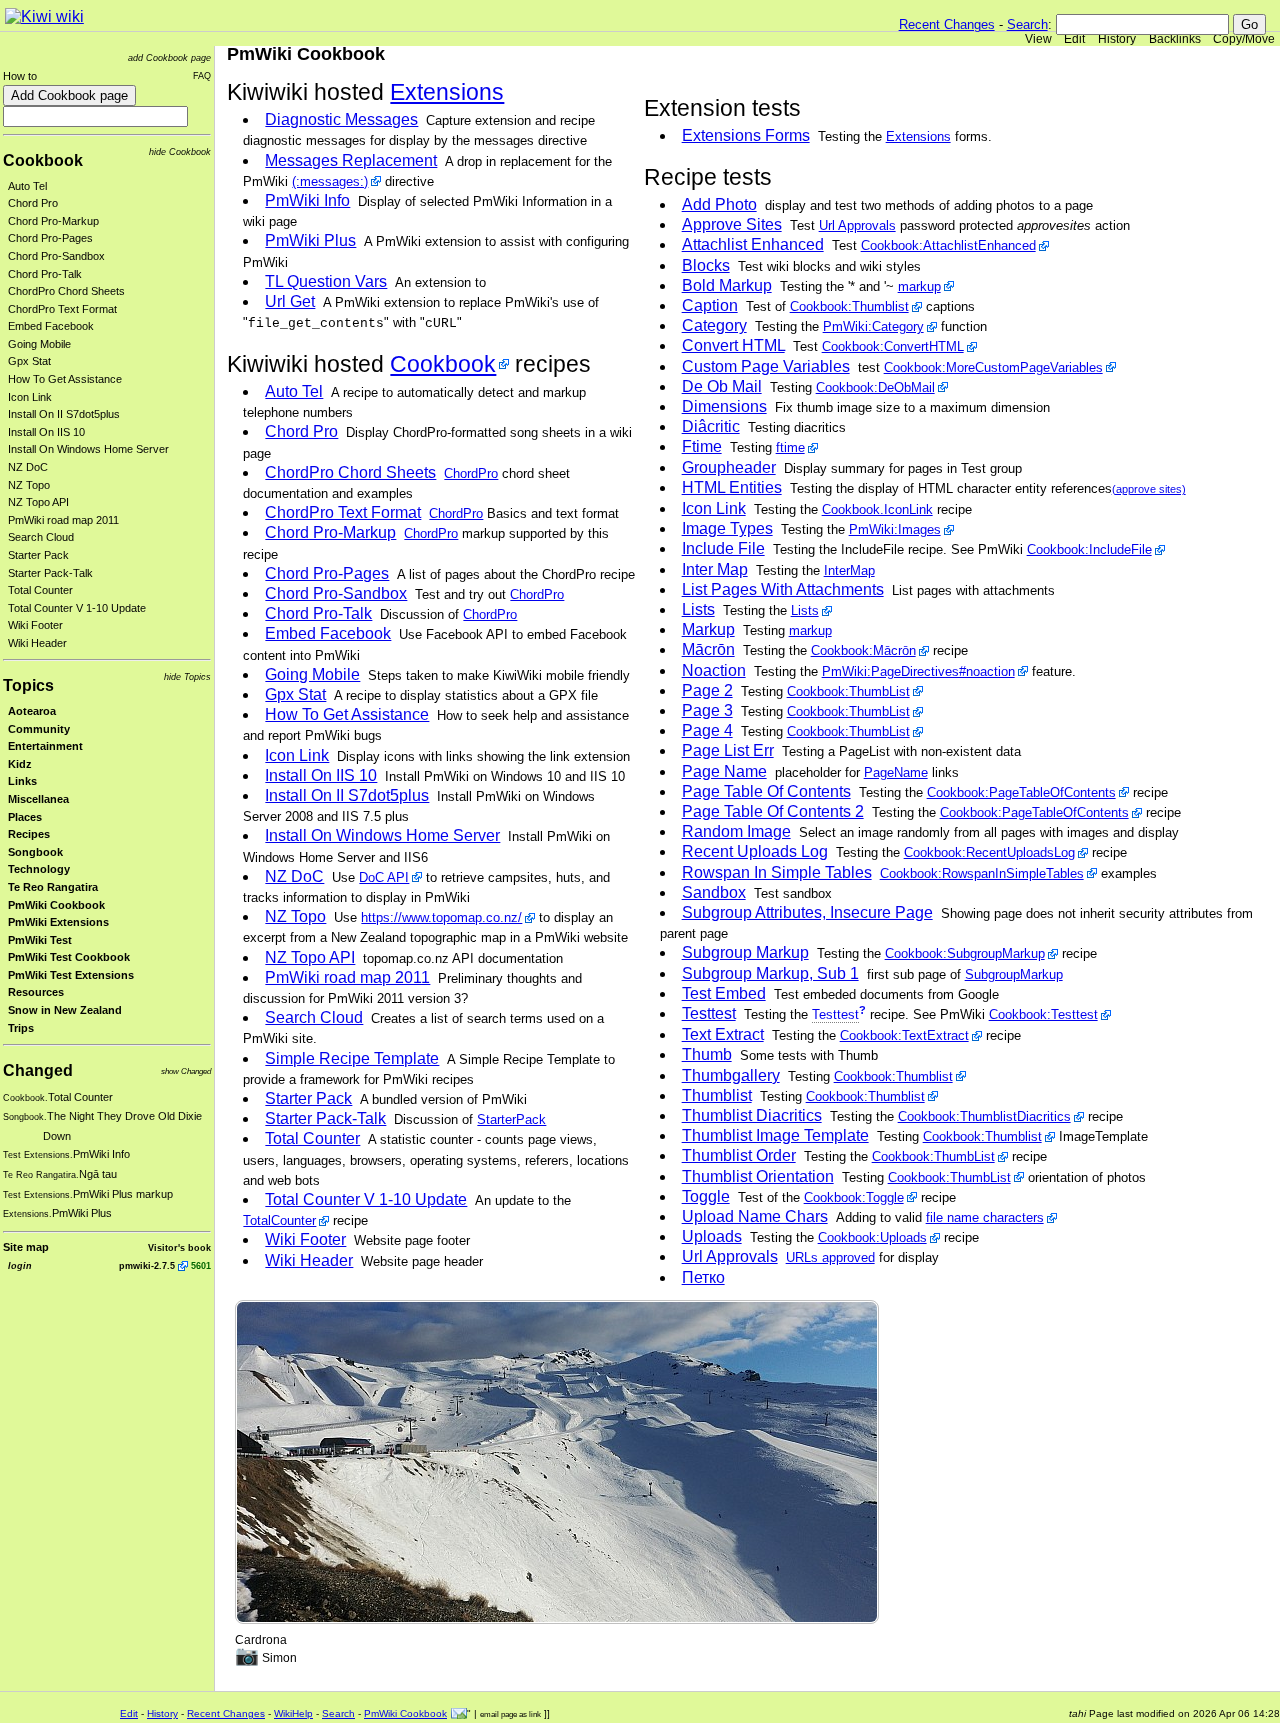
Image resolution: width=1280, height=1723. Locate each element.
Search (1027, 24)
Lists (698, 609)
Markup (708, 629)
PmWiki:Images (895, 529)
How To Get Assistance (65, 379)
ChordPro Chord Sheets (66, 291)
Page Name (724, 771)
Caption (710, 305)
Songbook (35, 852)
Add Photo (719, 204)
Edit (1074, 39)
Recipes (29, 834)
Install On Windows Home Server (88, 449)
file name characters (985, 1217)
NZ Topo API (38, 502)
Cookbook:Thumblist (849, 306)
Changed (38, 1070)
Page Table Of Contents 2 (773, 811)
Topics (28, 685)
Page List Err (728, 750)
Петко (703, 1277)
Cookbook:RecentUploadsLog (989, 852)
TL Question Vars (326, 281)
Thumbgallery (731, 1075)
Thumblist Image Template (775, 1135)
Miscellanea (38, 799)
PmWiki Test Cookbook (69, 957)
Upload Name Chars (755, 1216)
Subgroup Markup (745, 952)
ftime (790, 447)
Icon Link (30, 397)
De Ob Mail (722, 386)
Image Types (727, 528)
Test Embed (724, 993)
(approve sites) (1149, 489)
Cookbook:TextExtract (904, 1035)
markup (919, 286)
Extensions (918, 136)
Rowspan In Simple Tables (777, 872)
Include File (723, 548)
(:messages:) (330, 181)
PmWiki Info (307, 200)
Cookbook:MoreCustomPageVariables (993, 367)
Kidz (20, 764)
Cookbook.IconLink (877, 509)
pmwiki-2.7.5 (147, 1265)
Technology (39, 869)
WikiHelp (293, 1713)
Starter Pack (38, 555)
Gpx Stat (29, 361)
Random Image (736, 831)
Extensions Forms (746, 135)
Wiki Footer (35, 625)
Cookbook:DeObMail (875, 387)
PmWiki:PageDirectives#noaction (918, 671)
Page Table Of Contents (766, 791)
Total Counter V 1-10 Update (77, 608)
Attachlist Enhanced (753, 244)
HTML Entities (732, 487)
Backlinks (1175, 39)
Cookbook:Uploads (872, 1237)
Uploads (712, 1236)
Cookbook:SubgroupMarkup (965, 953)
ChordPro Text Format (62, 309)
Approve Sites (732, 224)
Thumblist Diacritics (752, 1115)
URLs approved (830, 1257)
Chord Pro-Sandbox (56, 256)
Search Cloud (41, 537)
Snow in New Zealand (65, 1010)
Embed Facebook (51, 326)
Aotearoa (32, 711)
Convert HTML (733, 345)
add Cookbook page (169, 57)
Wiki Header (37, 643)
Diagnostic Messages (341, 119)
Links (22, 781)
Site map (26, 1247)
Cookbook (43, 160)
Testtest (709, 1013)
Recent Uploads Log (755, 851)
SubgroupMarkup (1014, 974)
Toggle (706, 1196)
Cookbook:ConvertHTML (893, 346)
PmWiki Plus (310, 240)
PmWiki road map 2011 (63, 520)
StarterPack (511, 1119)
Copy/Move (1244, 39)
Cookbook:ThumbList (848, 691)
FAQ (202, 75)
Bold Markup (727, 285)
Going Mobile (39, 344)
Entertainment (45, 746)
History (1117, 39)
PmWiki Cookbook (56, 905)
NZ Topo (29, 485)
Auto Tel (27, 186)
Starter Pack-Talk (50, 573)
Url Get (290, 301)
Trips (21, 1028)
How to (20, 76)
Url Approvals (857, 225)
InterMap (849, 570)
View (1038, 39)
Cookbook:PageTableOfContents (1021, 792)
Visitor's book (179, 1247)
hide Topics (187, 676)
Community (39, 729)
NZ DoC (28, 467)
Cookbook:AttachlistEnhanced (948, 245)
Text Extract (723, 1034)
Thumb (707, 1054)
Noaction (714, 670)
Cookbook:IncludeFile (1089, 549)
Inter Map (715, 569)
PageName (896, 772)
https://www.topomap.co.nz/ (441, 917)
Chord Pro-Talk (45, 274)
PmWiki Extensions (58, 922)
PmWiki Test (40, 940)
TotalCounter (279, 1220)
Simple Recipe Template (352, 1058)
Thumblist (717, 1095)
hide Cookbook (180, 151)
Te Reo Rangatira (53, 887)
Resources (36, 992)
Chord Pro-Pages (50, 238)
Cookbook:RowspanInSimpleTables (982, 873)
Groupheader (729, 467)
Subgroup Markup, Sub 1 (770, 973)
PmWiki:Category (873, 326)
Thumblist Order (739, 1155)
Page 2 (707, 690)
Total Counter (40, 590)
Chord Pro (33, 203)
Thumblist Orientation (758, 1176)
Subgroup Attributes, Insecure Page (807, 912)
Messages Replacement (351, 160)
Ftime (702, 446)
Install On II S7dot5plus (64, 414)
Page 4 (707, 730)
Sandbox (714, 892)
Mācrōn (708, 649)
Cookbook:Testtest (1043, 1014)
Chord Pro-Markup (53, 221)
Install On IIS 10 (46, 432)
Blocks (706, 265)
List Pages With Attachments (783, 589)
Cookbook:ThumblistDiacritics (984, 1116)
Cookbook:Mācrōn (863, 650)
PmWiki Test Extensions (71, 975)
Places (25, 817)
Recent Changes (947, 24)
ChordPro (471, 473)
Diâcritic (711, 426)
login (20, 1265)
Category (714, 325)
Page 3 (707, 710)
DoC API (384, 877)
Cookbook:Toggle (854, 1197)
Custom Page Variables (766, 366)
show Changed (186, 1071)
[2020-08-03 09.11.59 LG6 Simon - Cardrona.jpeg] (557, 1461)
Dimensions (724, 406)
